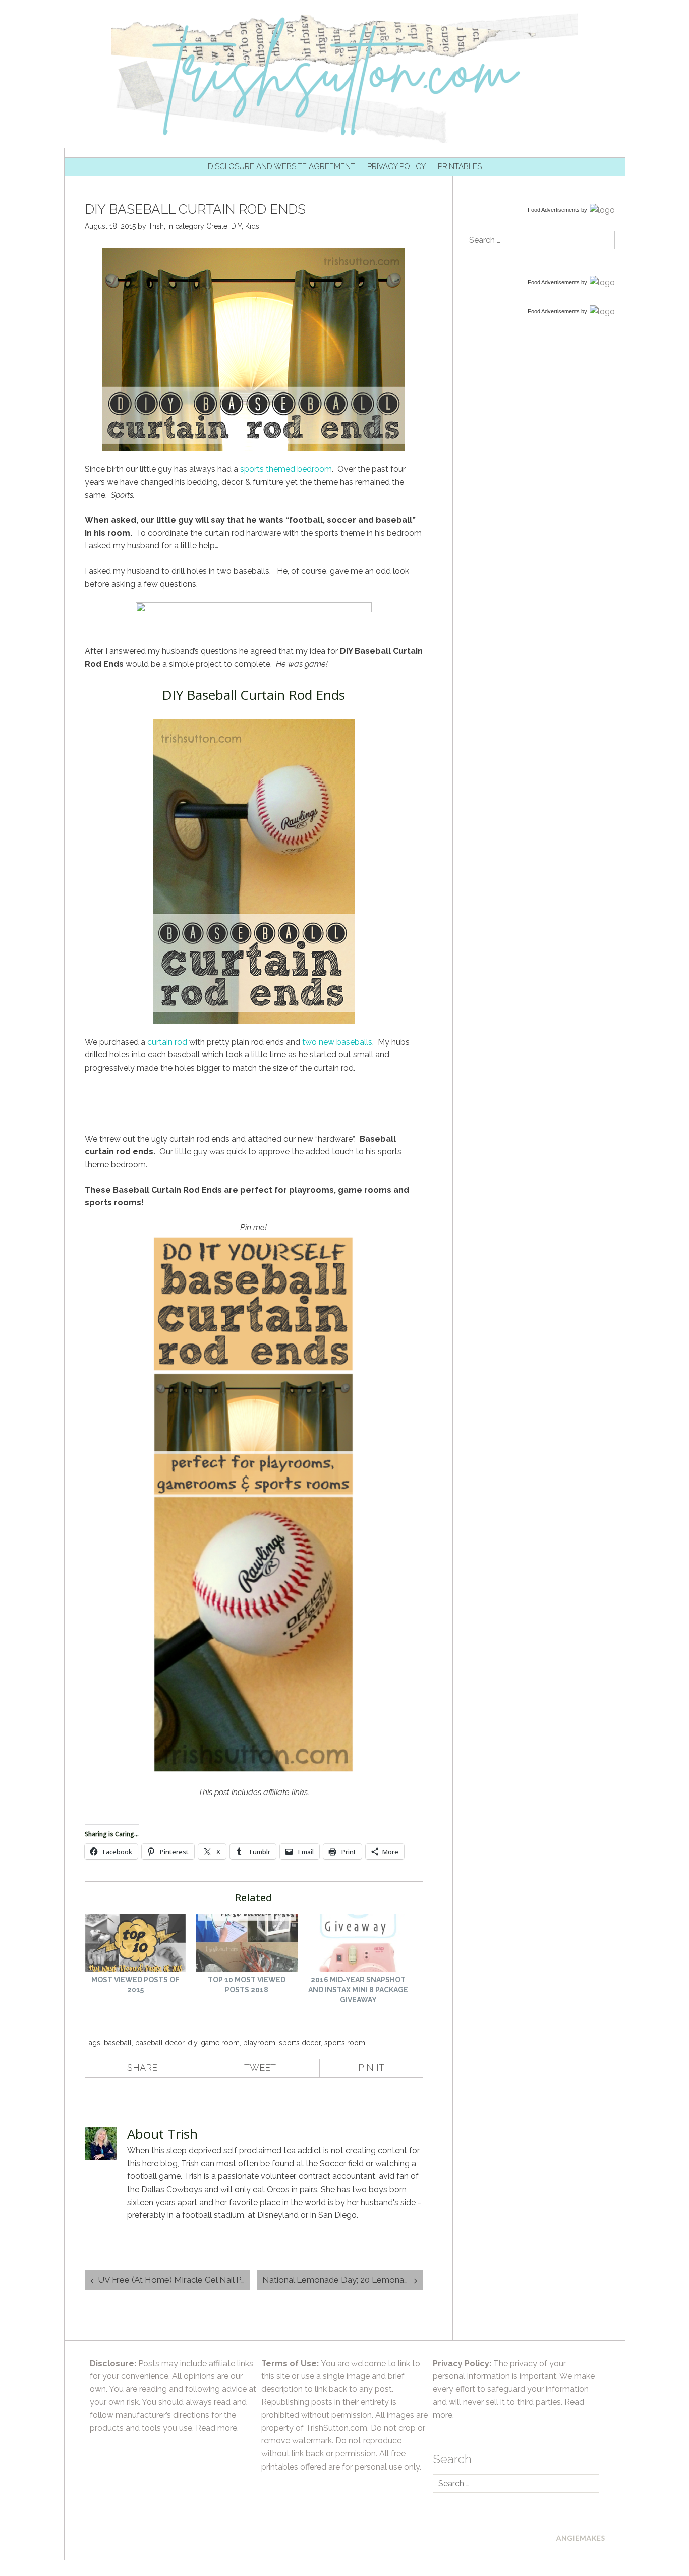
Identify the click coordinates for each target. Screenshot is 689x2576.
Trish (156, 226)
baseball (118, 2043)
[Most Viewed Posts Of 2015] (135, 1944)
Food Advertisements (554, 210)
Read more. (217, 2428)
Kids (252, 226)
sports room (345, 2043)
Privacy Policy (396, 166)
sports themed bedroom (286, 469)
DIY (236, 226)
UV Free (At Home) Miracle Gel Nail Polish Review (174, 2280)
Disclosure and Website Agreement (281, 166)
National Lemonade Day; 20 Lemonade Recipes (342, 2280)
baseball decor (160, 2043)
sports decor (300, 2043)
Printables (460, 166)
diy (192, 2043)
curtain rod (167, 1042)
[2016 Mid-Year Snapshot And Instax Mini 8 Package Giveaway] (358, 1944)
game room (220, 2043)
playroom (259, 2043)
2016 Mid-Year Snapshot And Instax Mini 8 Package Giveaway (358, 1990)
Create (217, 226)
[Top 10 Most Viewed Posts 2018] (247, 1944)
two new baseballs (337, 1042)
